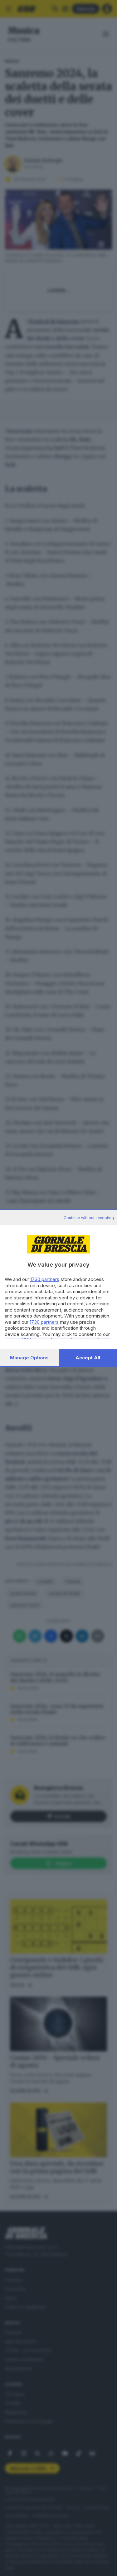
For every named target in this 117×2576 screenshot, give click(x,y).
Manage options (29, 1358)
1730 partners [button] (45, 1279)
